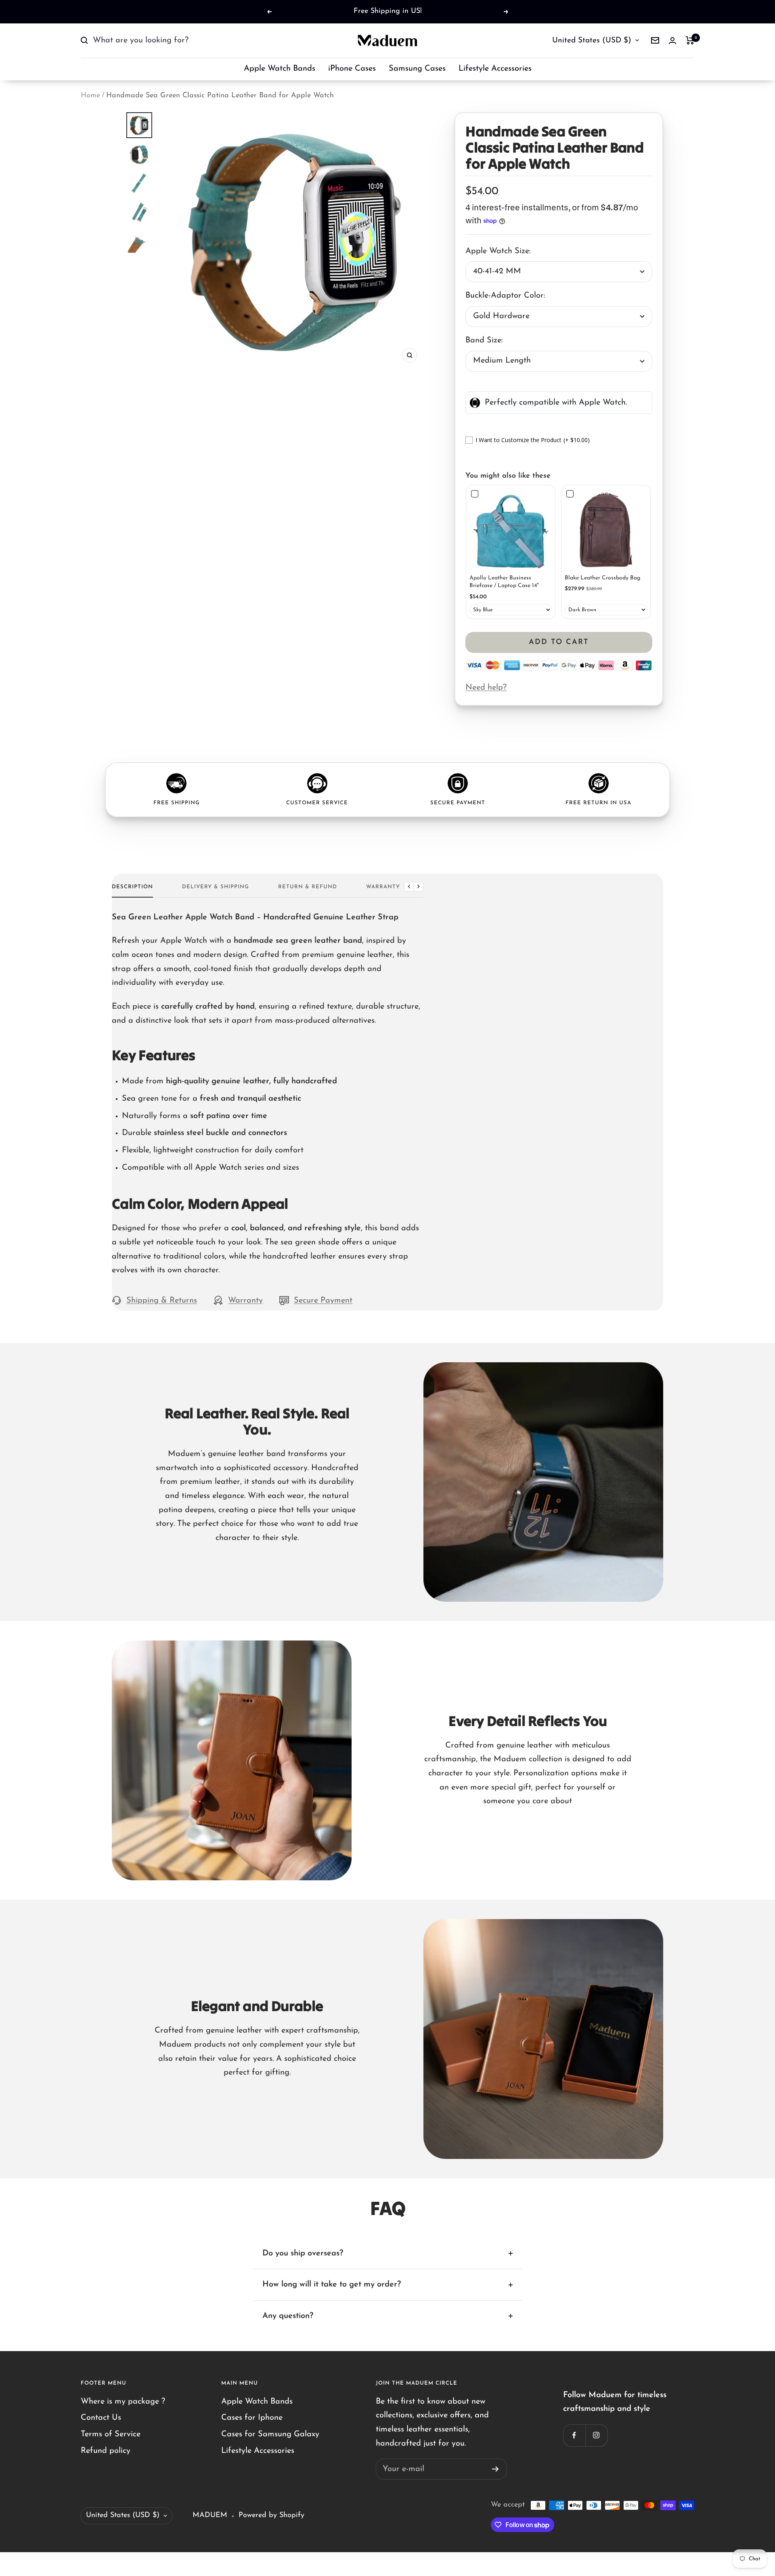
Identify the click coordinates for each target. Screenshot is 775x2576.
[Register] (495, 2469)
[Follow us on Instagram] (596, 2435)
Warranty (383, 887)
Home (90, 96)
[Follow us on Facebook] (574, 2435)
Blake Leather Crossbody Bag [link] (602, 578)
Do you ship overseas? (303, 2253)
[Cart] (690, 40)
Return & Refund (308, 887)
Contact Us (101, 2418)
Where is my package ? (123, 2402)
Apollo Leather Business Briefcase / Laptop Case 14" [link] (504, 582)
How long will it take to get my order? (332, 2284)
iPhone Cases (352, 69)
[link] (511, 530)
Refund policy (106, 2451)
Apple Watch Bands (280, 69)
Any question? (288, 2316)
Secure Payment (323, 1301)
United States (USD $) (592, 41)
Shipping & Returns (162, 1301)
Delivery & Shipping (216, 887)
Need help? (486, 688)
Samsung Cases (417, 69)
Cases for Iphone (252, 2418)
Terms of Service (111, 2434)
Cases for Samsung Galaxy (270, 2434)
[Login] (672, 41)
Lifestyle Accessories (495, 69)
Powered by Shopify (271, 2515)
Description (132, 887)
